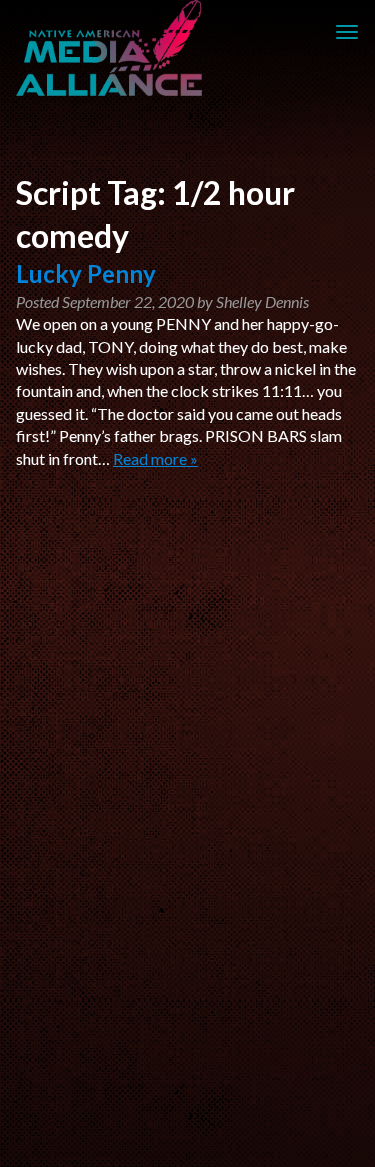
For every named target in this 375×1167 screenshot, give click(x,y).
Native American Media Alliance (112, 48)
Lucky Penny (86, 273)
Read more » (155, 458)
